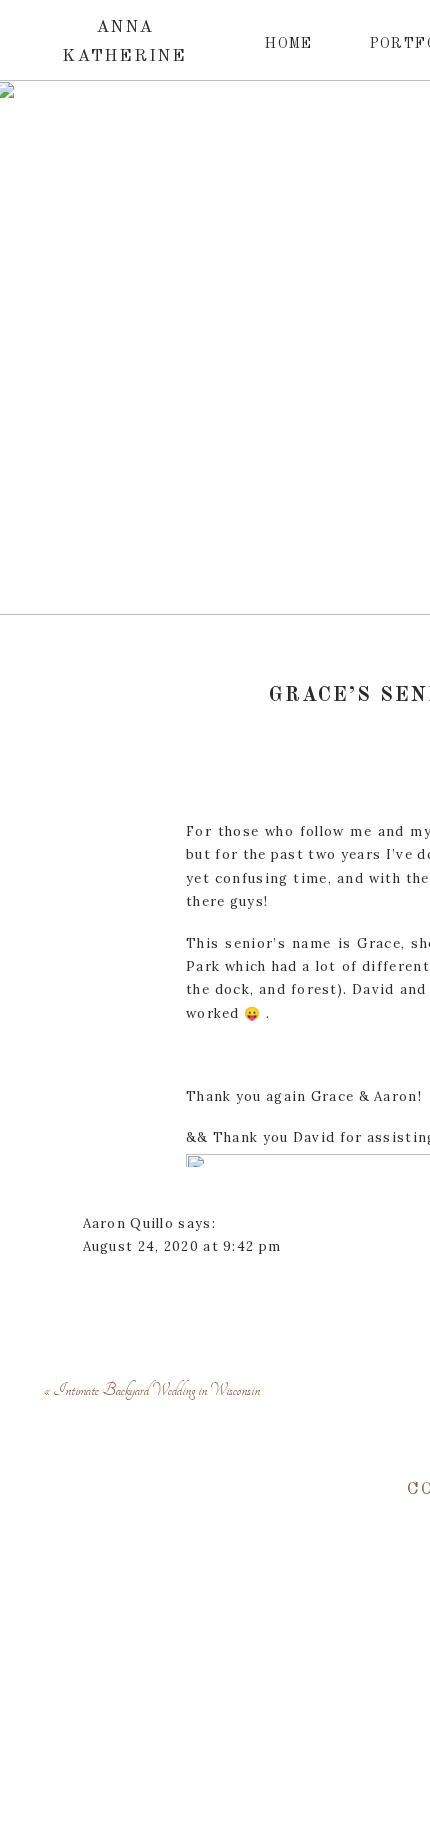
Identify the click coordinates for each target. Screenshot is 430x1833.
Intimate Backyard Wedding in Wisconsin (156, 1390)
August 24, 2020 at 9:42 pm (182, 1246)
